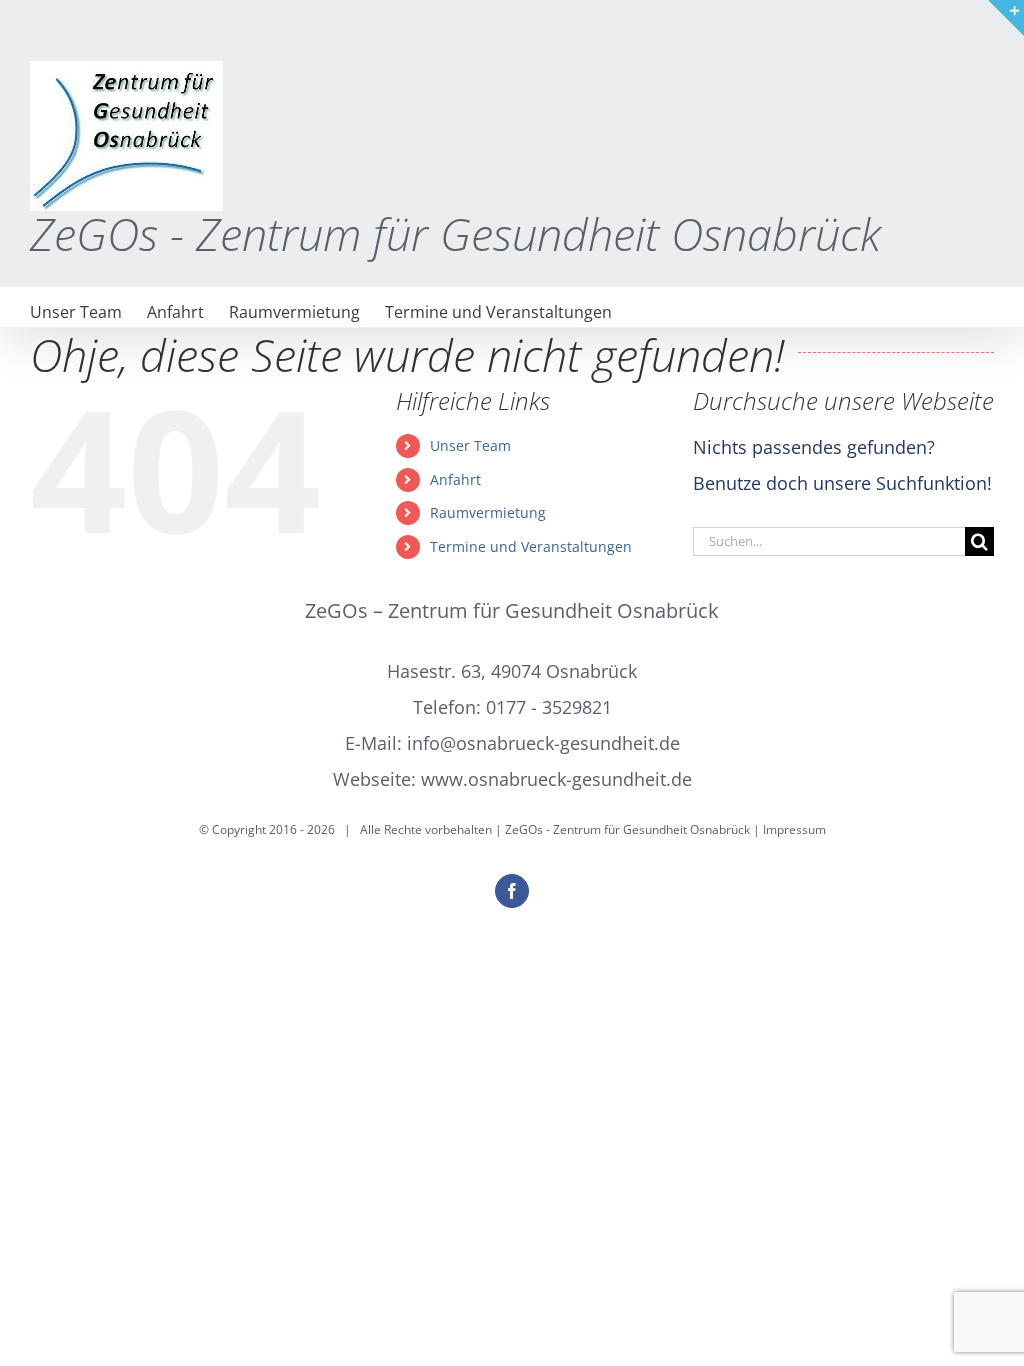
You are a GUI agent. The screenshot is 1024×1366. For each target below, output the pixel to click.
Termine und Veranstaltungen (531, 546)
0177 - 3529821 (549, 707)
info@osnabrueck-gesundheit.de (543, 743)
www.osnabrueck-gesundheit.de (556, 779)
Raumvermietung (488, 512)
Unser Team (470, 445)
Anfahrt (455, 479)
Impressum (794, 829)
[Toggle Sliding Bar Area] (1006, 18)
